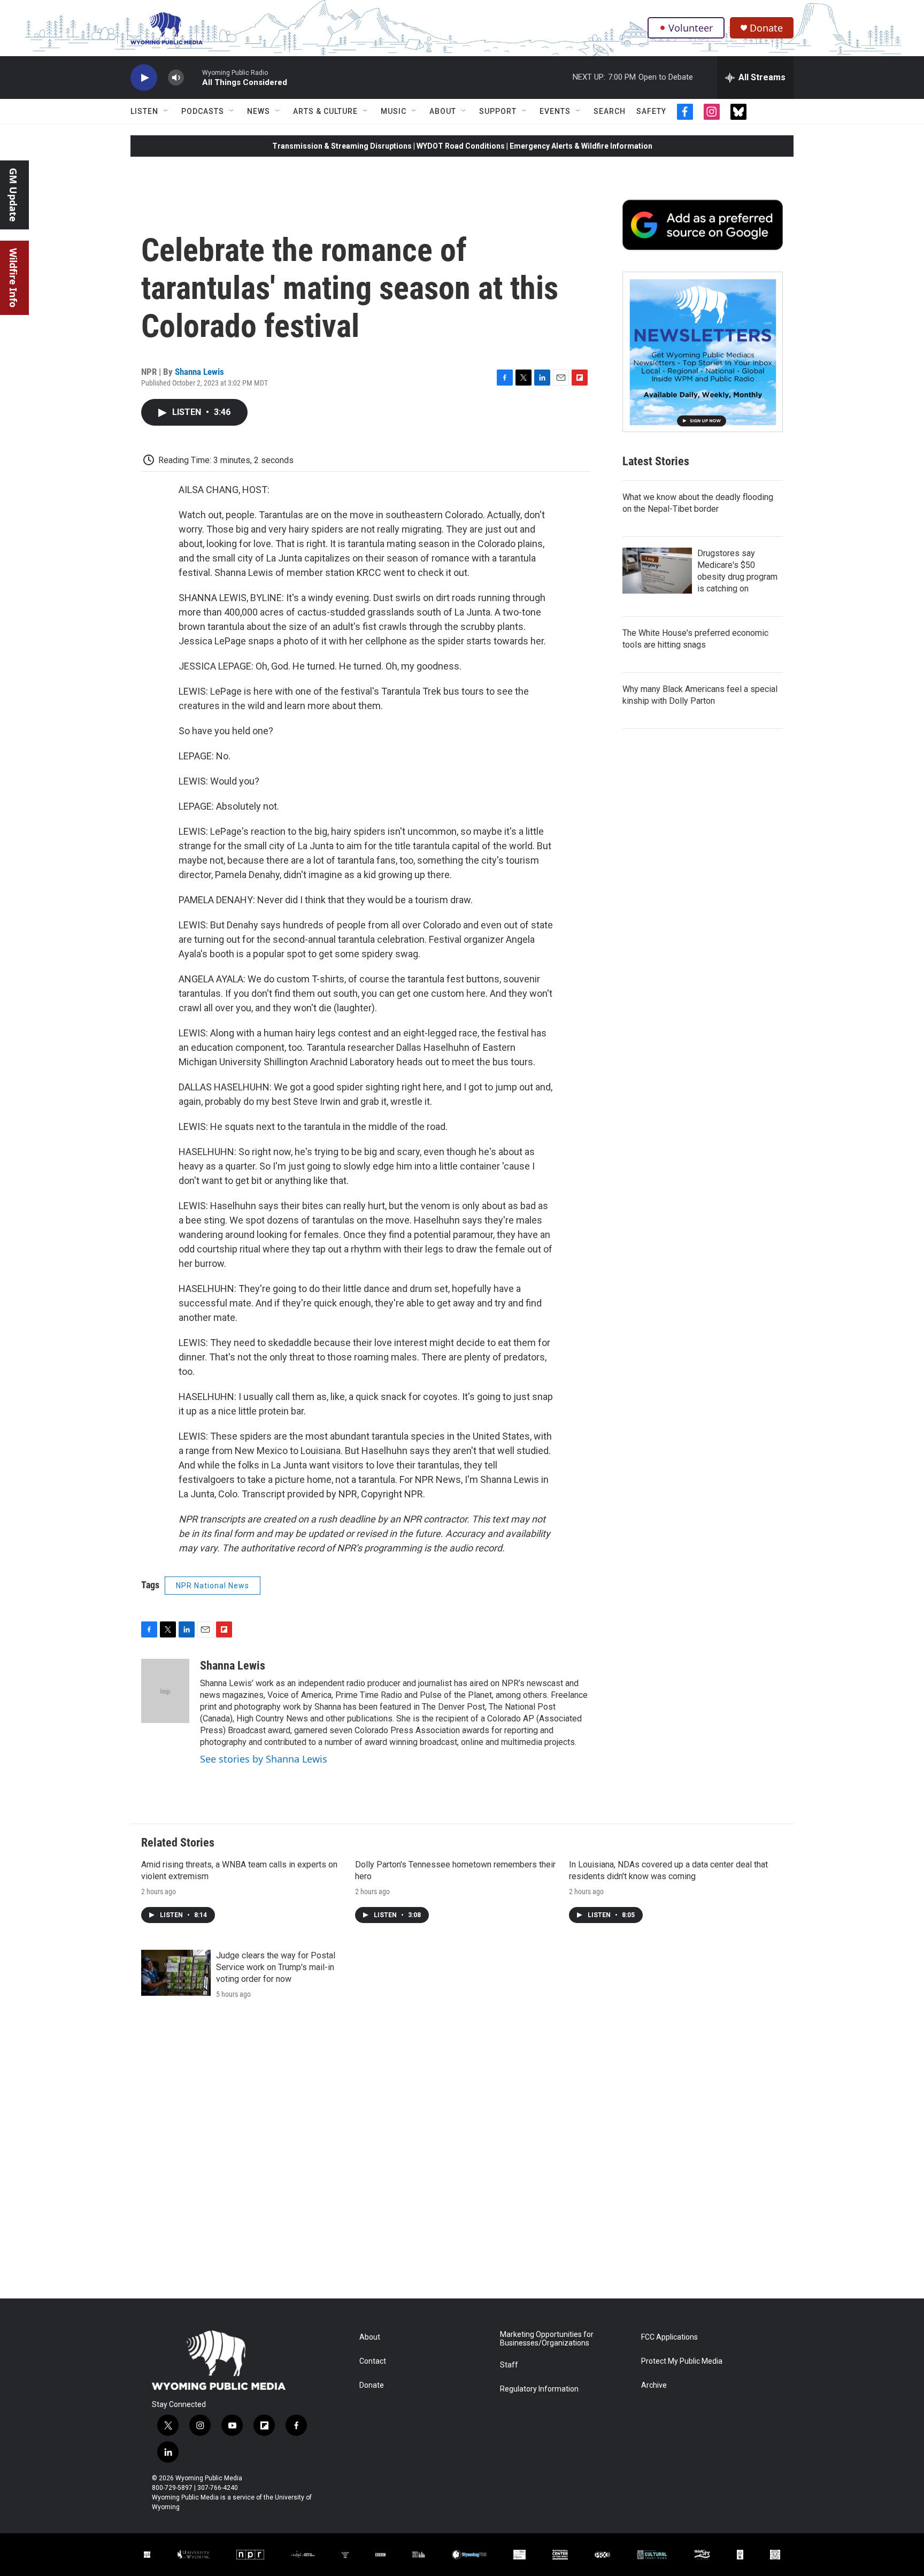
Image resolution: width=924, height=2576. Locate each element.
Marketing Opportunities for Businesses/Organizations (547, 2339)
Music (394, 111)
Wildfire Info (13, 278)
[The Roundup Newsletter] (703, 352)
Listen (144, 111)
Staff (509, 2365)
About (443, 111)
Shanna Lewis (199, 372)
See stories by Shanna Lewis (264, 1759)
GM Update (13, 195)
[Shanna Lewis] (165, 1691)
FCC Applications (669, 2337)
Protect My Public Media (682, 2361)
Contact (373, 2361)
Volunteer (691, 28)
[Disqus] (462, 2154)
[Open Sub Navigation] (166, 111)
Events (555, 111)
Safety (651, 111)
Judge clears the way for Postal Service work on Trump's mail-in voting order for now (276, 1967)
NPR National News (213, 1586)
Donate (766, 28)
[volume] (176, 78)
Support (498, 111)
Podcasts (203, 111)
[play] (144, 78)
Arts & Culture (325, 111)
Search (610, 111)
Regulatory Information (539, 2389)
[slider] (193, 77)
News (259, 111)
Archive (654, 2385)
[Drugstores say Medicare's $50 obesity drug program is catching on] (657, 571)
